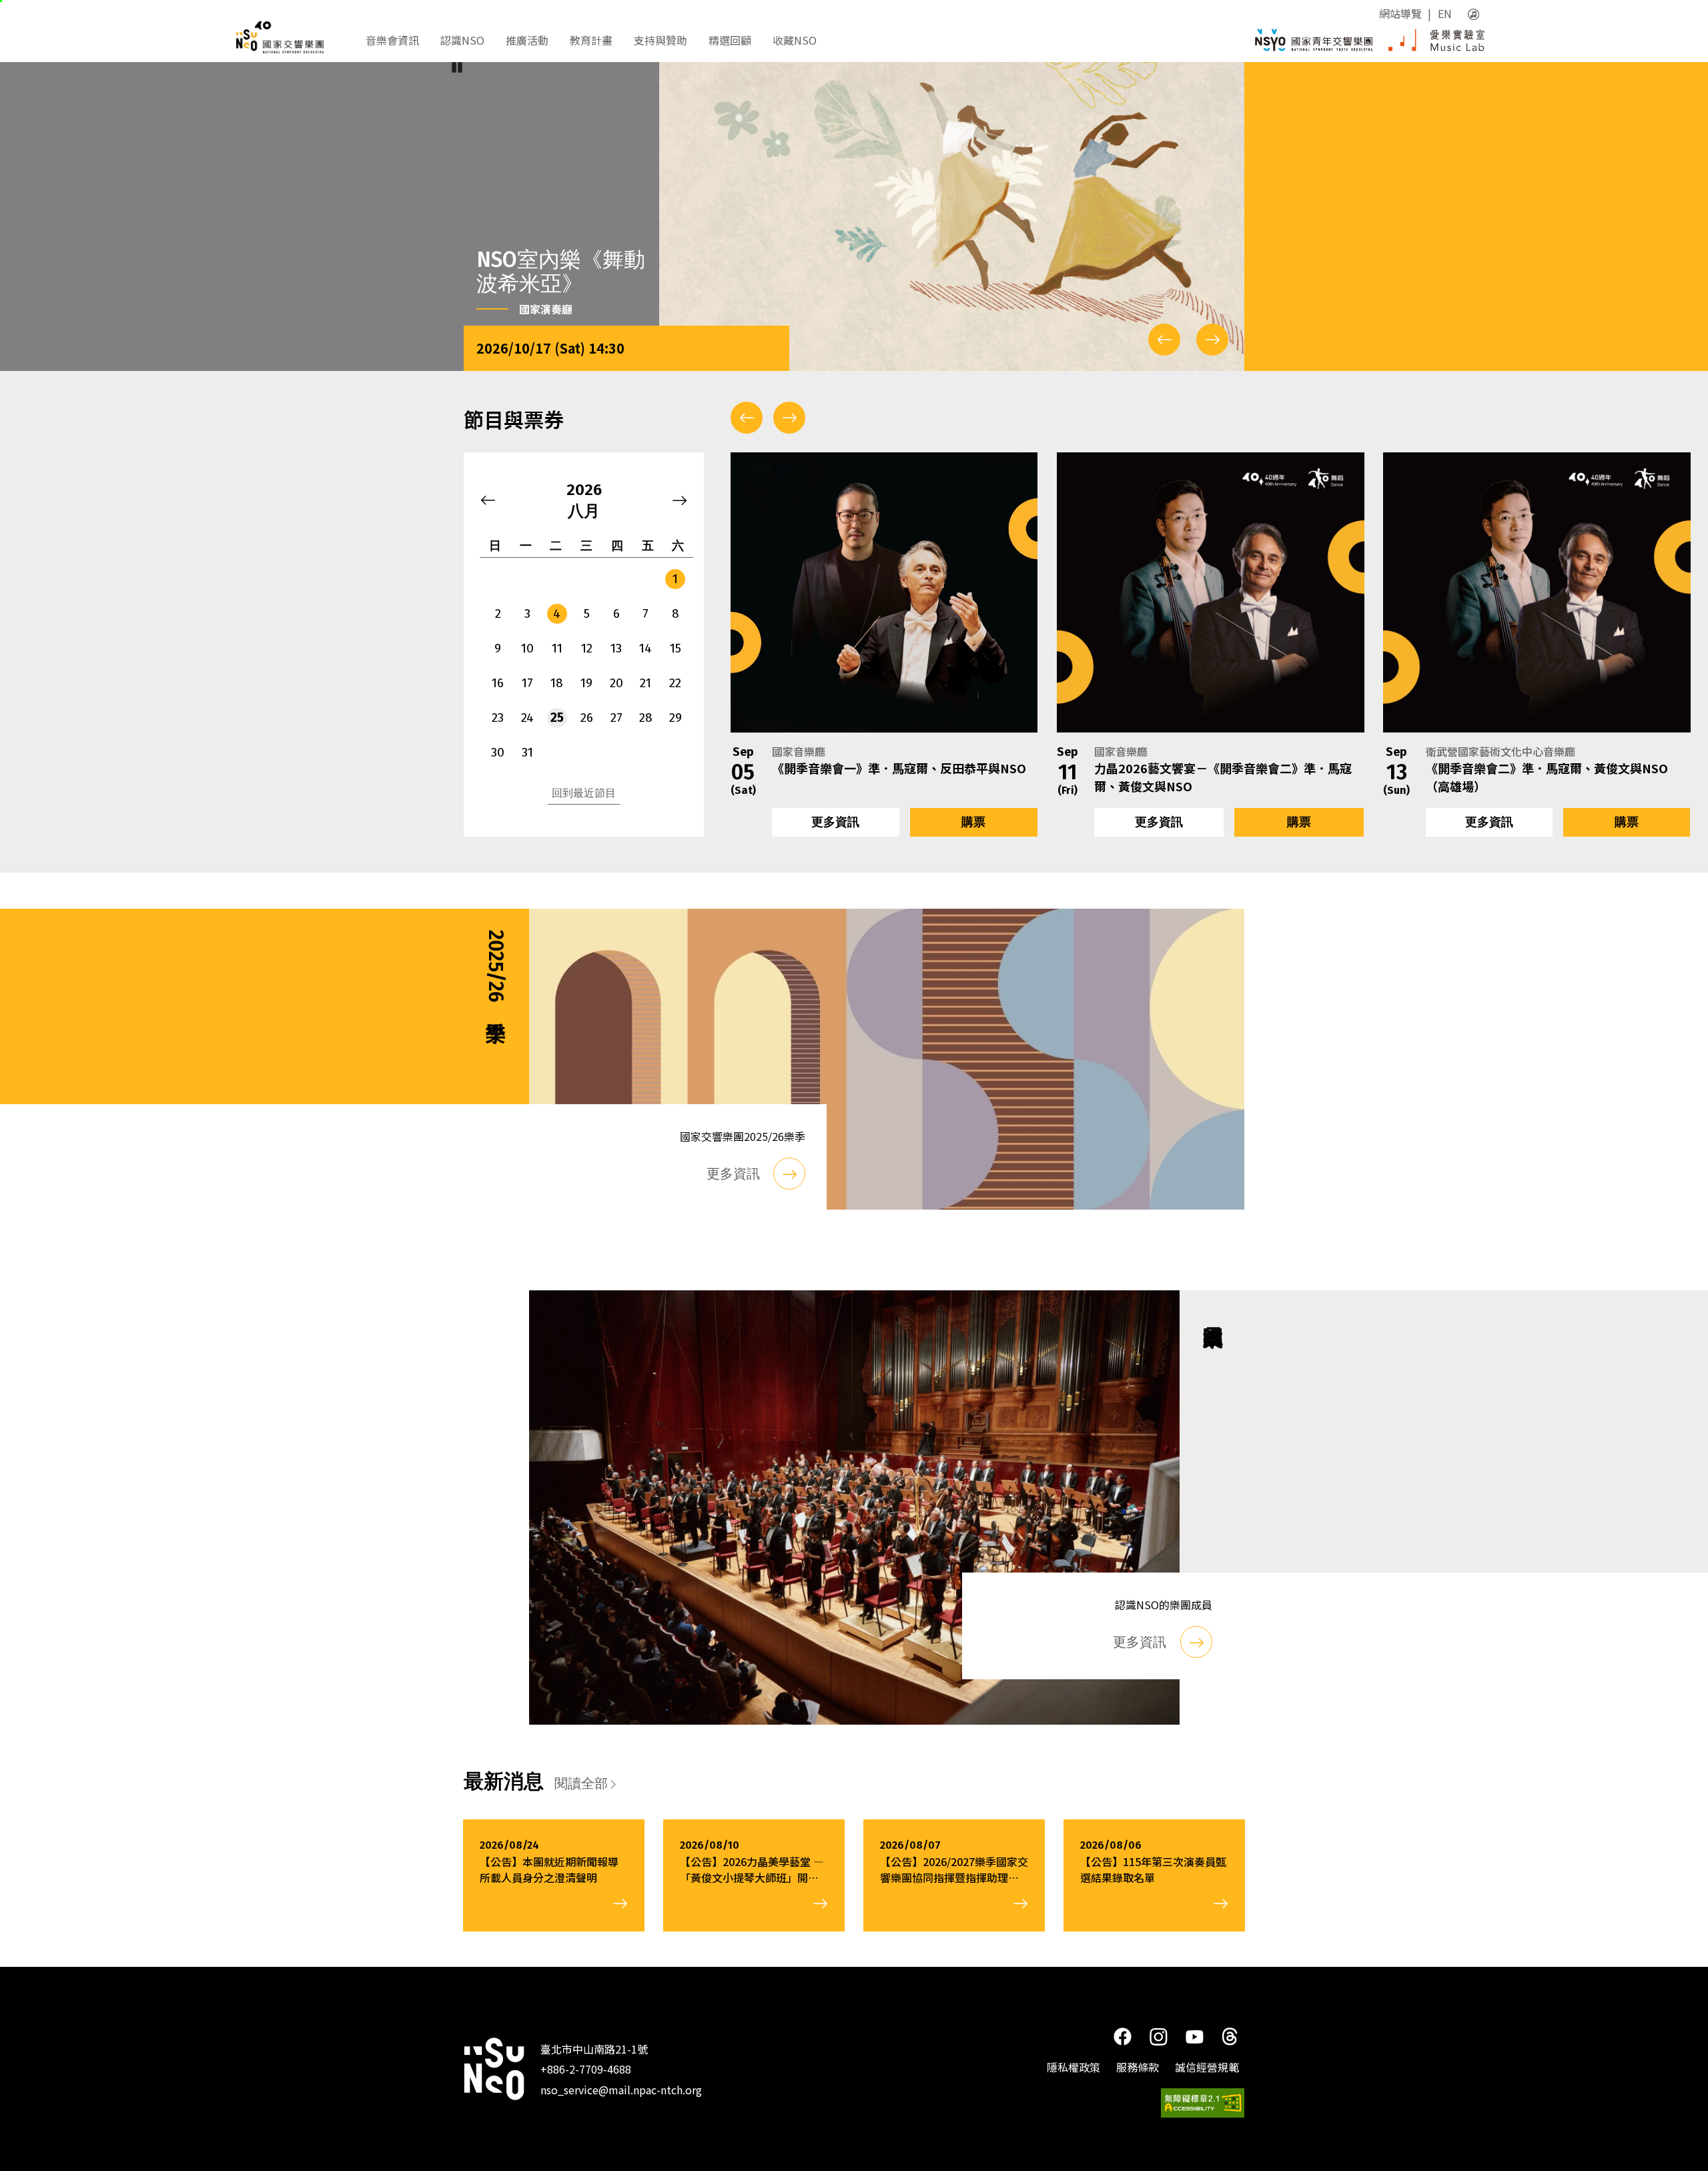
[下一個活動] (789, 418)
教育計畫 (591, 40)
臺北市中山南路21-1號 (594, 2049)
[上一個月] (488, 500)
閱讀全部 (581, 1783)
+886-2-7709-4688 (586, 2069)
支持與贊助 (661, 40)
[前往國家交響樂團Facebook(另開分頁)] (1122, 2036)
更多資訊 (835, 822)
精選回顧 (730, 40)
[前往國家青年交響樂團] (1314, 40)
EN (1445, 13)
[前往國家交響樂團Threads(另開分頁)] (1230, 2036)
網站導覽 (1400, 13)
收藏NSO (795, 40)
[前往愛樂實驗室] (1436, 40)
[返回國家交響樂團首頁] (494, 2069)
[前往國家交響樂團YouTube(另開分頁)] (1195, 2035)
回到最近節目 (584, 793)
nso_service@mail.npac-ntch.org (621, 2089)
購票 (973, 822)
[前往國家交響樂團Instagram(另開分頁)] (1158, 2036)
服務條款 (1138, 2067)
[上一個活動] (747, 418)
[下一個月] (680, 500)
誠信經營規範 (1207, 2067)
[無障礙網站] (1203, 2103)
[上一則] (1164, 340)
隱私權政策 (1074, 2067)
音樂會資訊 (392, 40)
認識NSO (462, 40)
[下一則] (1212, 340)
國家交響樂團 (293, 37)
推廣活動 (527, 40)
